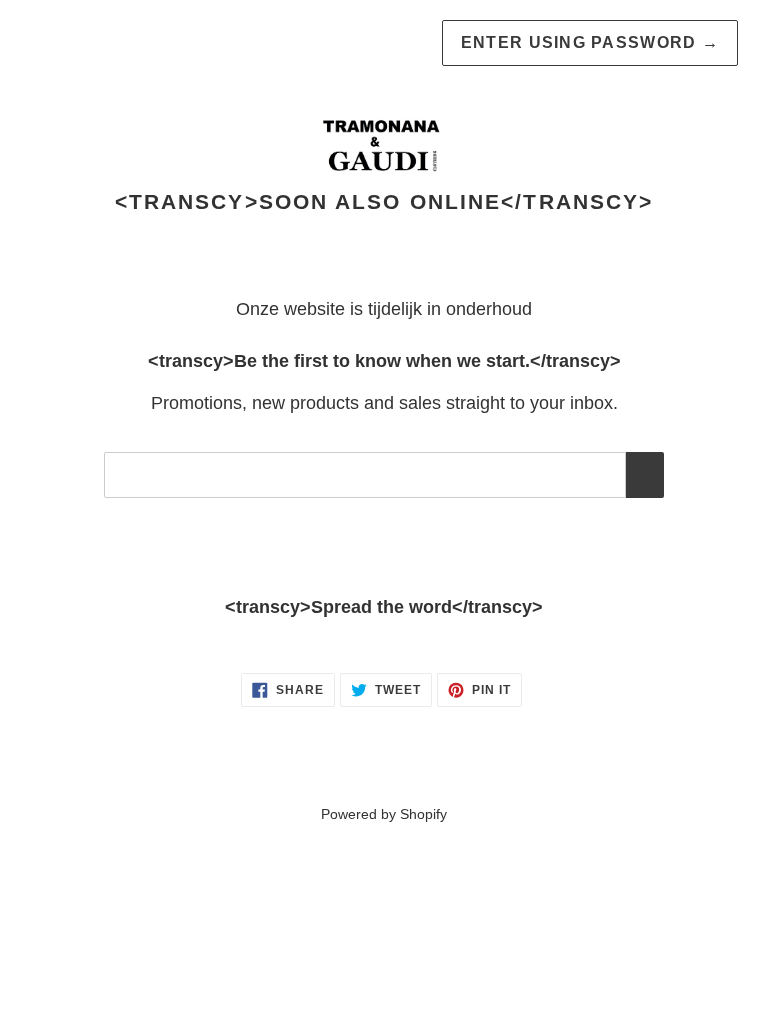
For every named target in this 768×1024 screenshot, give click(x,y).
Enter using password (590, 42)
